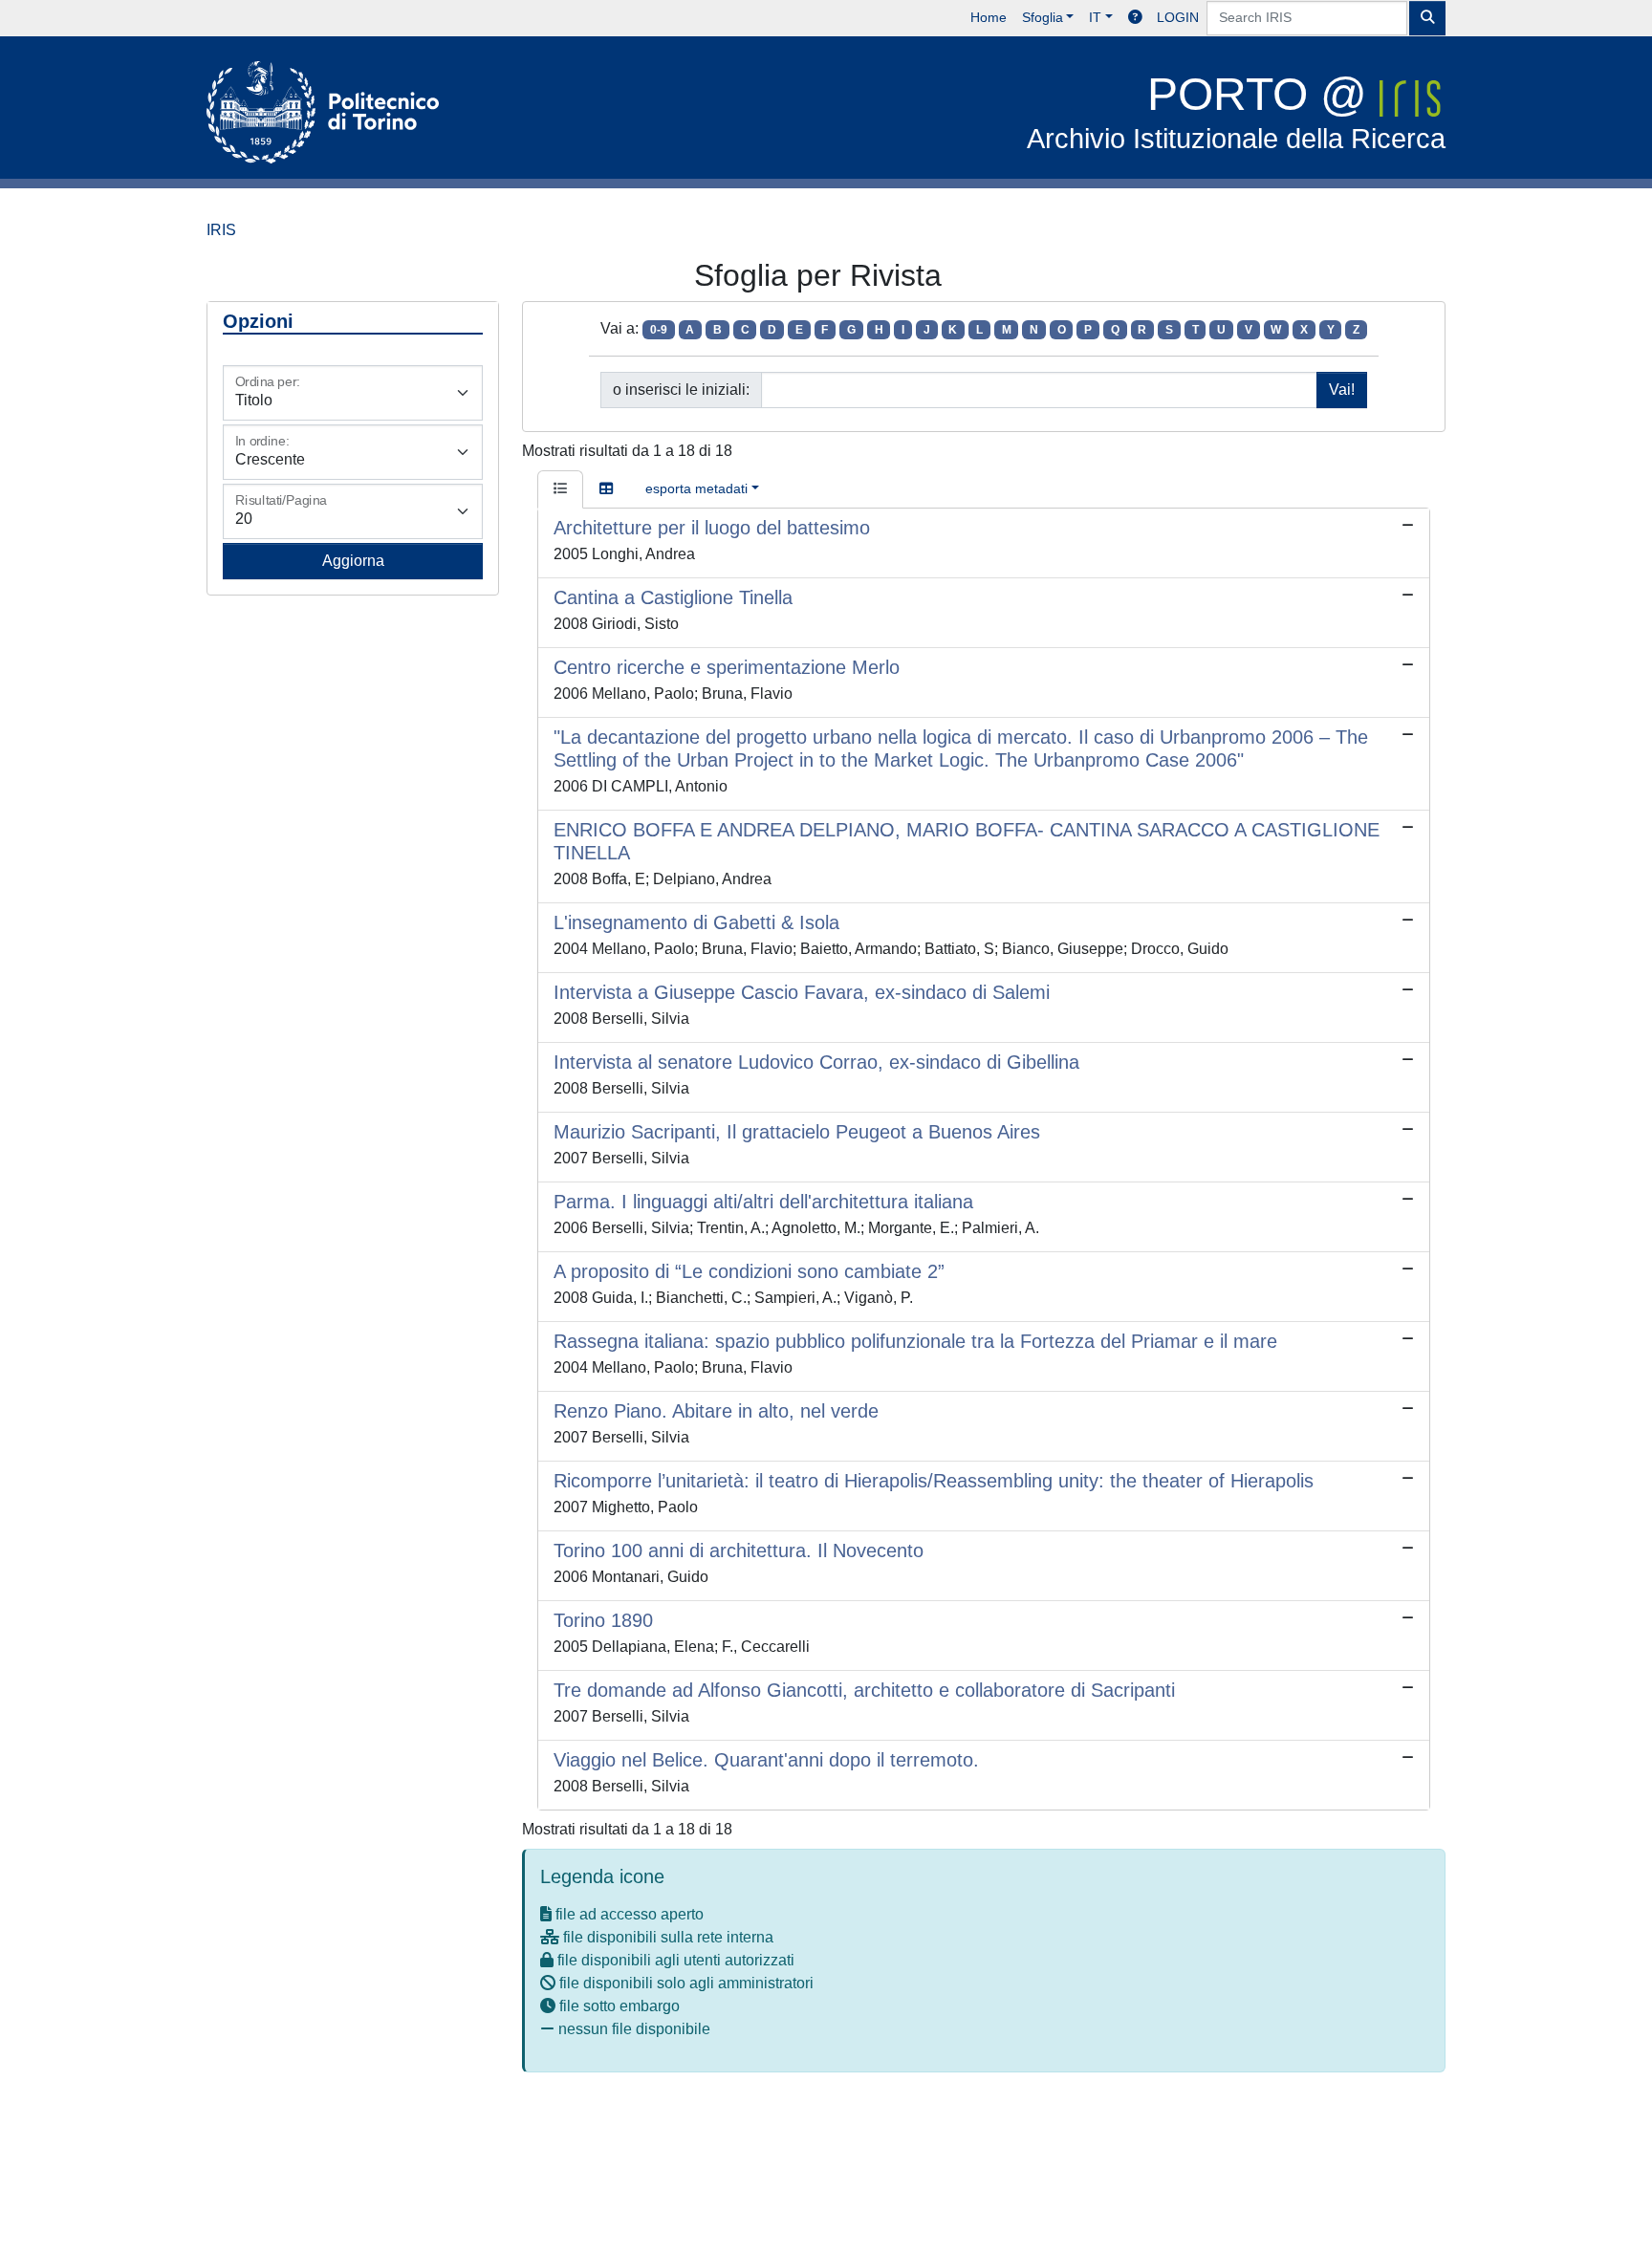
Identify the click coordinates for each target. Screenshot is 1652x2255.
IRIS (221, 230)
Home (989, 17)
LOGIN (1178, 17)
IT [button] (1095, 17)
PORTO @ (1236, 111)
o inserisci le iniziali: (681, 390)
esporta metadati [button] (696, 488)
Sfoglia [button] (1043, 17)
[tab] (560, 489)
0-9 (659, 330)
